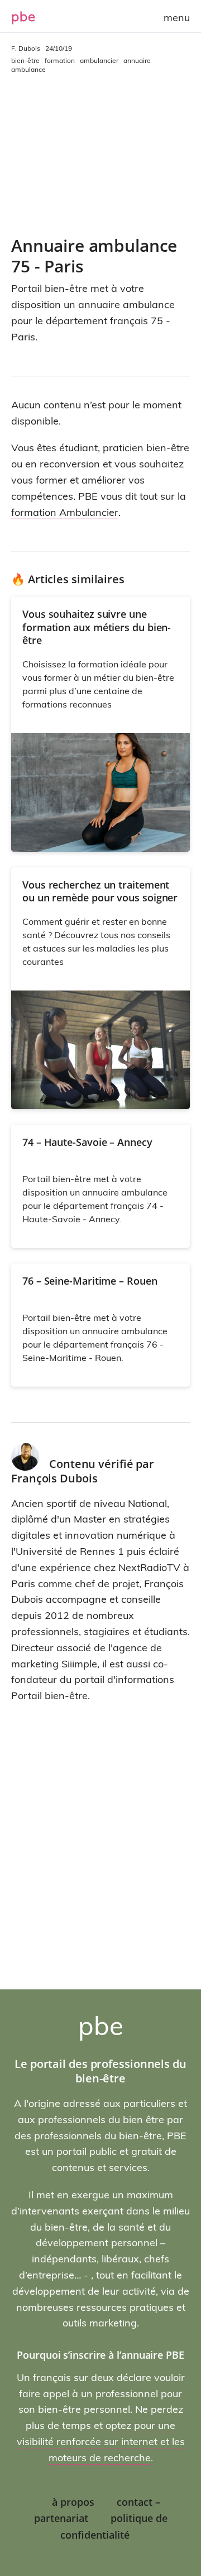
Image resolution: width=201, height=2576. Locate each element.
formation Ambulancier (65, 512)
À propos (73, 2502)
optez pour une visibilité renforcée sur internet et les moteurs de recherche (101, 2441)
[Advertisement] (100, 155)
